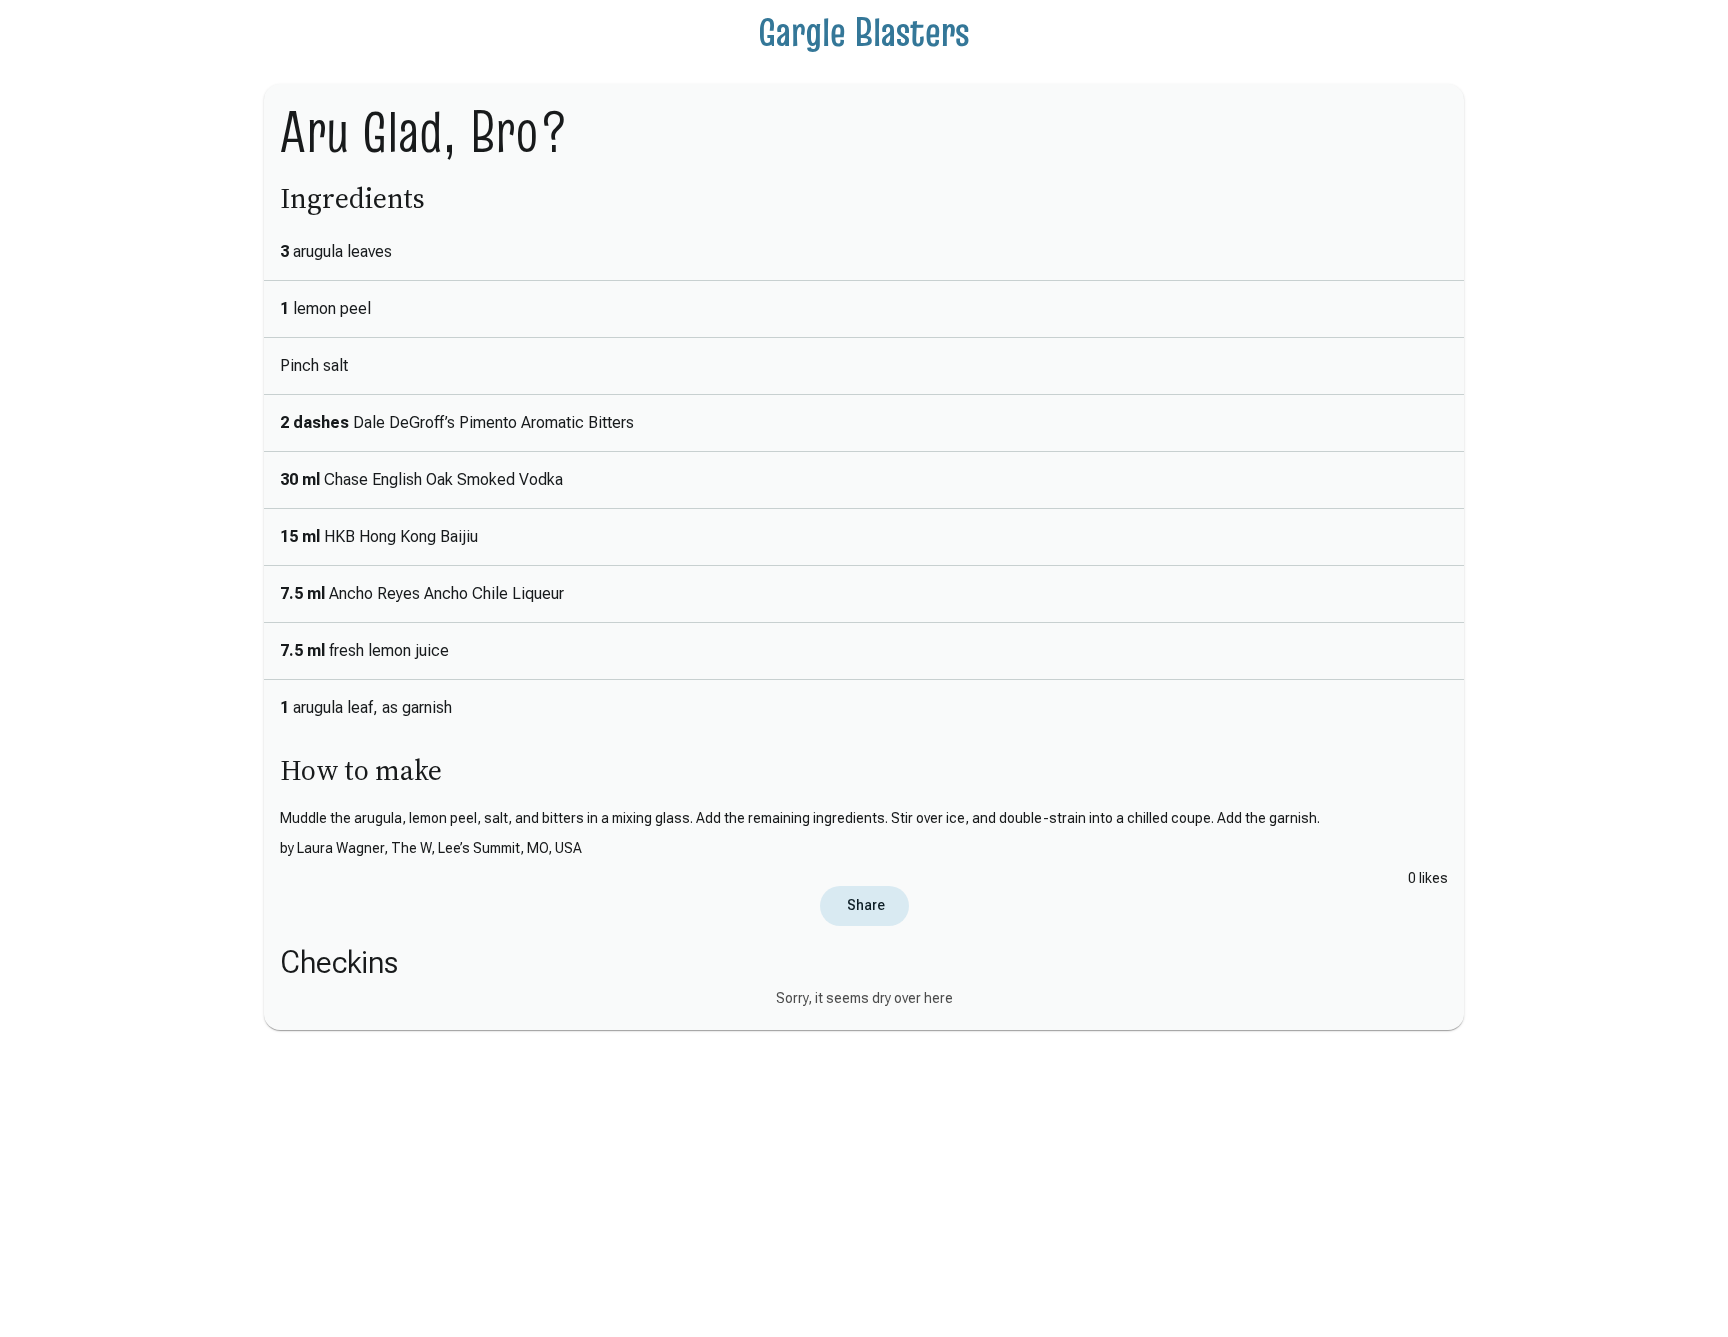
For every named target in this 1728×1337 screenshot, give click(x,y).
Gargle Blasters (864, 32)
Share (864, 905)
